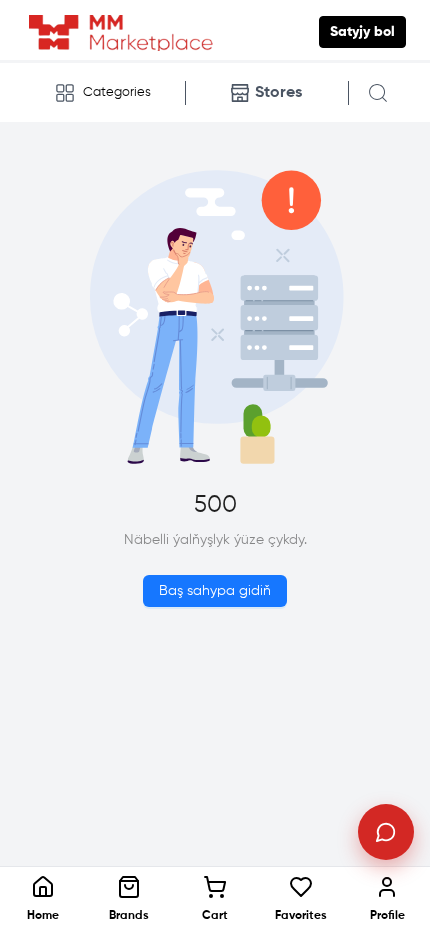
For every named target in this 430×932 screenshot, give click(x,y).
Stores (278, 93)
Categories (117, 92)
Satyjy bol (362, 32)
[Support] (386, 832)
